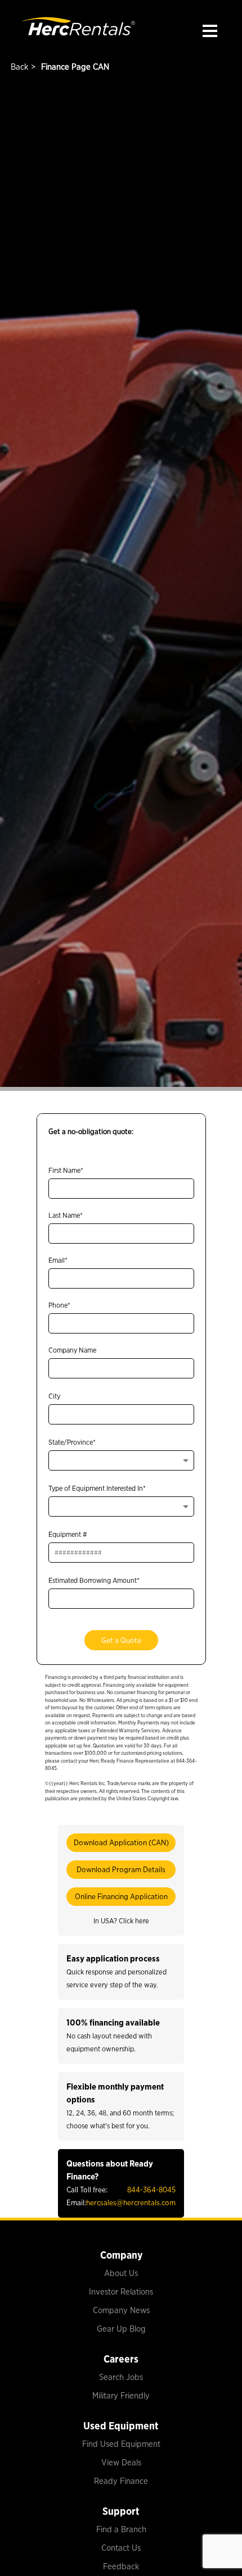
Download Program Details (121, 1869)
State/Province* (72, 1442)
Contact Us (121, 2548)
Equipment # (68, 1534)
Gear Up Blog (121, 2329)
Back (18, 67)
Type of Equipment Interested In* (97, 1488)
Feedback (121, 2566)
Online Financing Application (121, 1896)
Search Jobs (121, 2377)
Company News (121, 2310)
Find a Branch (121, 2529)
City (54, 1396)
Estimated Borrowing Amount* (94, 1580)
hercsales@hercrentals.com (131, 2202)
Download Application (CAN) (121, 1842)
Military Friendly (121, 2396)
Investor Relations (121, 2292)
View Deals (121, 2463)
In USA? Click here (121, 1921)
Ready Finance (121, 2481)
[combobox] (121, 1460)
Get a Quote (121, 1640)
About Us (121, 2273)
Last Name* (66, 1215)
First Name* (66, 1170)
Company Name (72, 1350)
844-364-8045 (151, 2190)
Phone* (59, 1305)
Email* (58, 1260)
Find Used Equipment (121, 2444)
